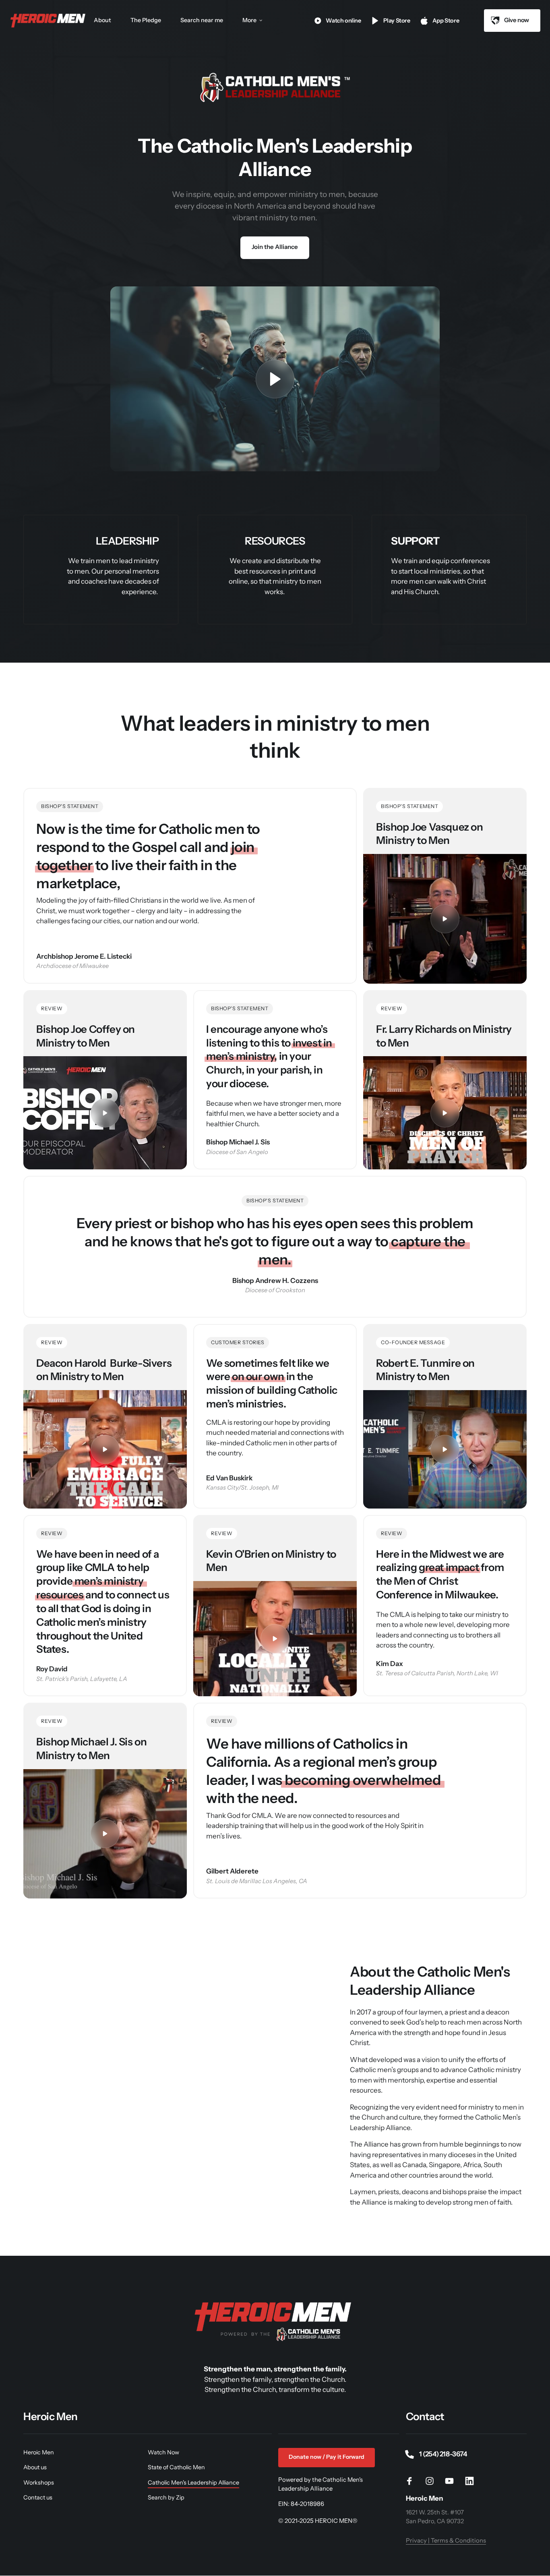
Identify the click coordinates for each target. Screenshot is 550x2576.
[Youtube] (453, 2481)
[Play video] (275, 379)
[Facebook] (413, 2481)
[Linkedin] (472, 2481)
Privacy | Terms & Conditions (446, 2541)
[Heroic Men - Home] (49, 21)
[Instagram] (432, 2481)
